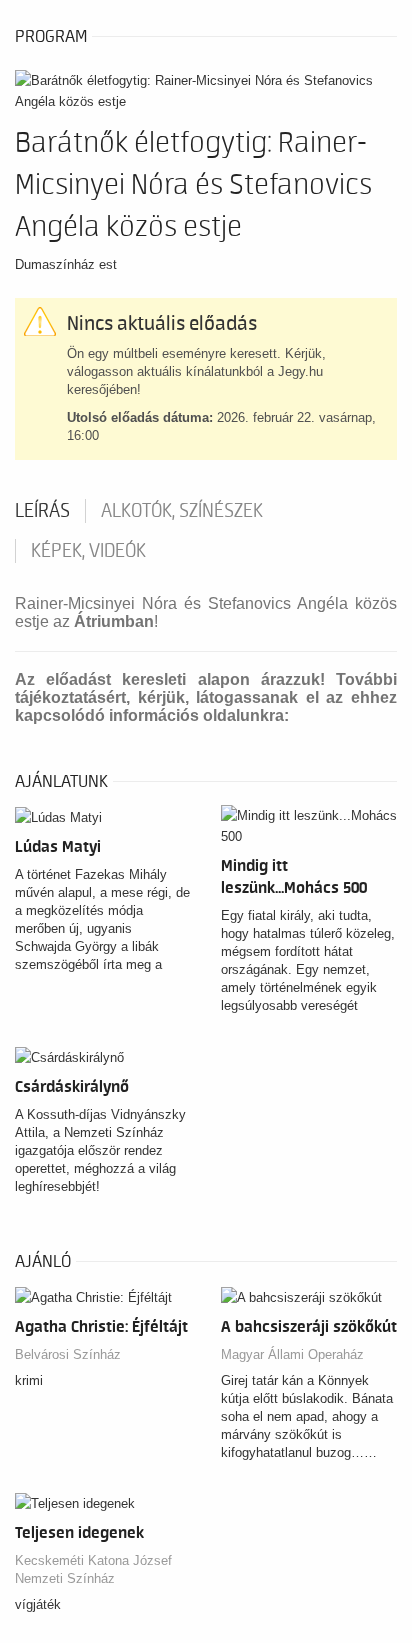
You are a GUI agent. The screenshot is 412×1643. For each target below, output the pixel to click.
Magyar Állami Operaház (292, 1354)
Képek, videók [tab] (88, 551)
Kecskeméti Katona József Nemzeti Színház (93, 1569)
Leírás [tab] (42, 511)
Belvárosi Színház (68, 1354)
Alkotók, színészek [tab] (182, 511)
